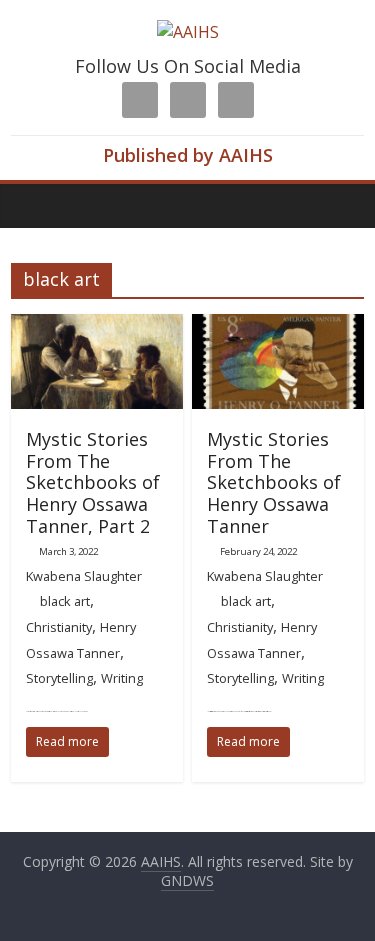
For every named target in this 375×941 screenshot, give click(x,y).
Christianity (59, 627)
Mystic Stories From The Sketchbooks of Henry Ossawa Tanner (274, 482)
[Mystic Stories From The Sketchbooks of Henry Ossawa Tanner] (278, 326)
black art (65, 601)
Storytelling (59, 678)
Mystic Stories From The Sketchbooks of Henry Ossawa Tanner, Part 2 (93, 482)
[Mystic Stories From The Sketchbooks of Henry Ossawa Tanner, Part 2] (97, 326)
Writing (122, 678)
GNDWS (187, 880)
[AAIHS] (188, 32)
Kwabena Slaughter (84, 576)
